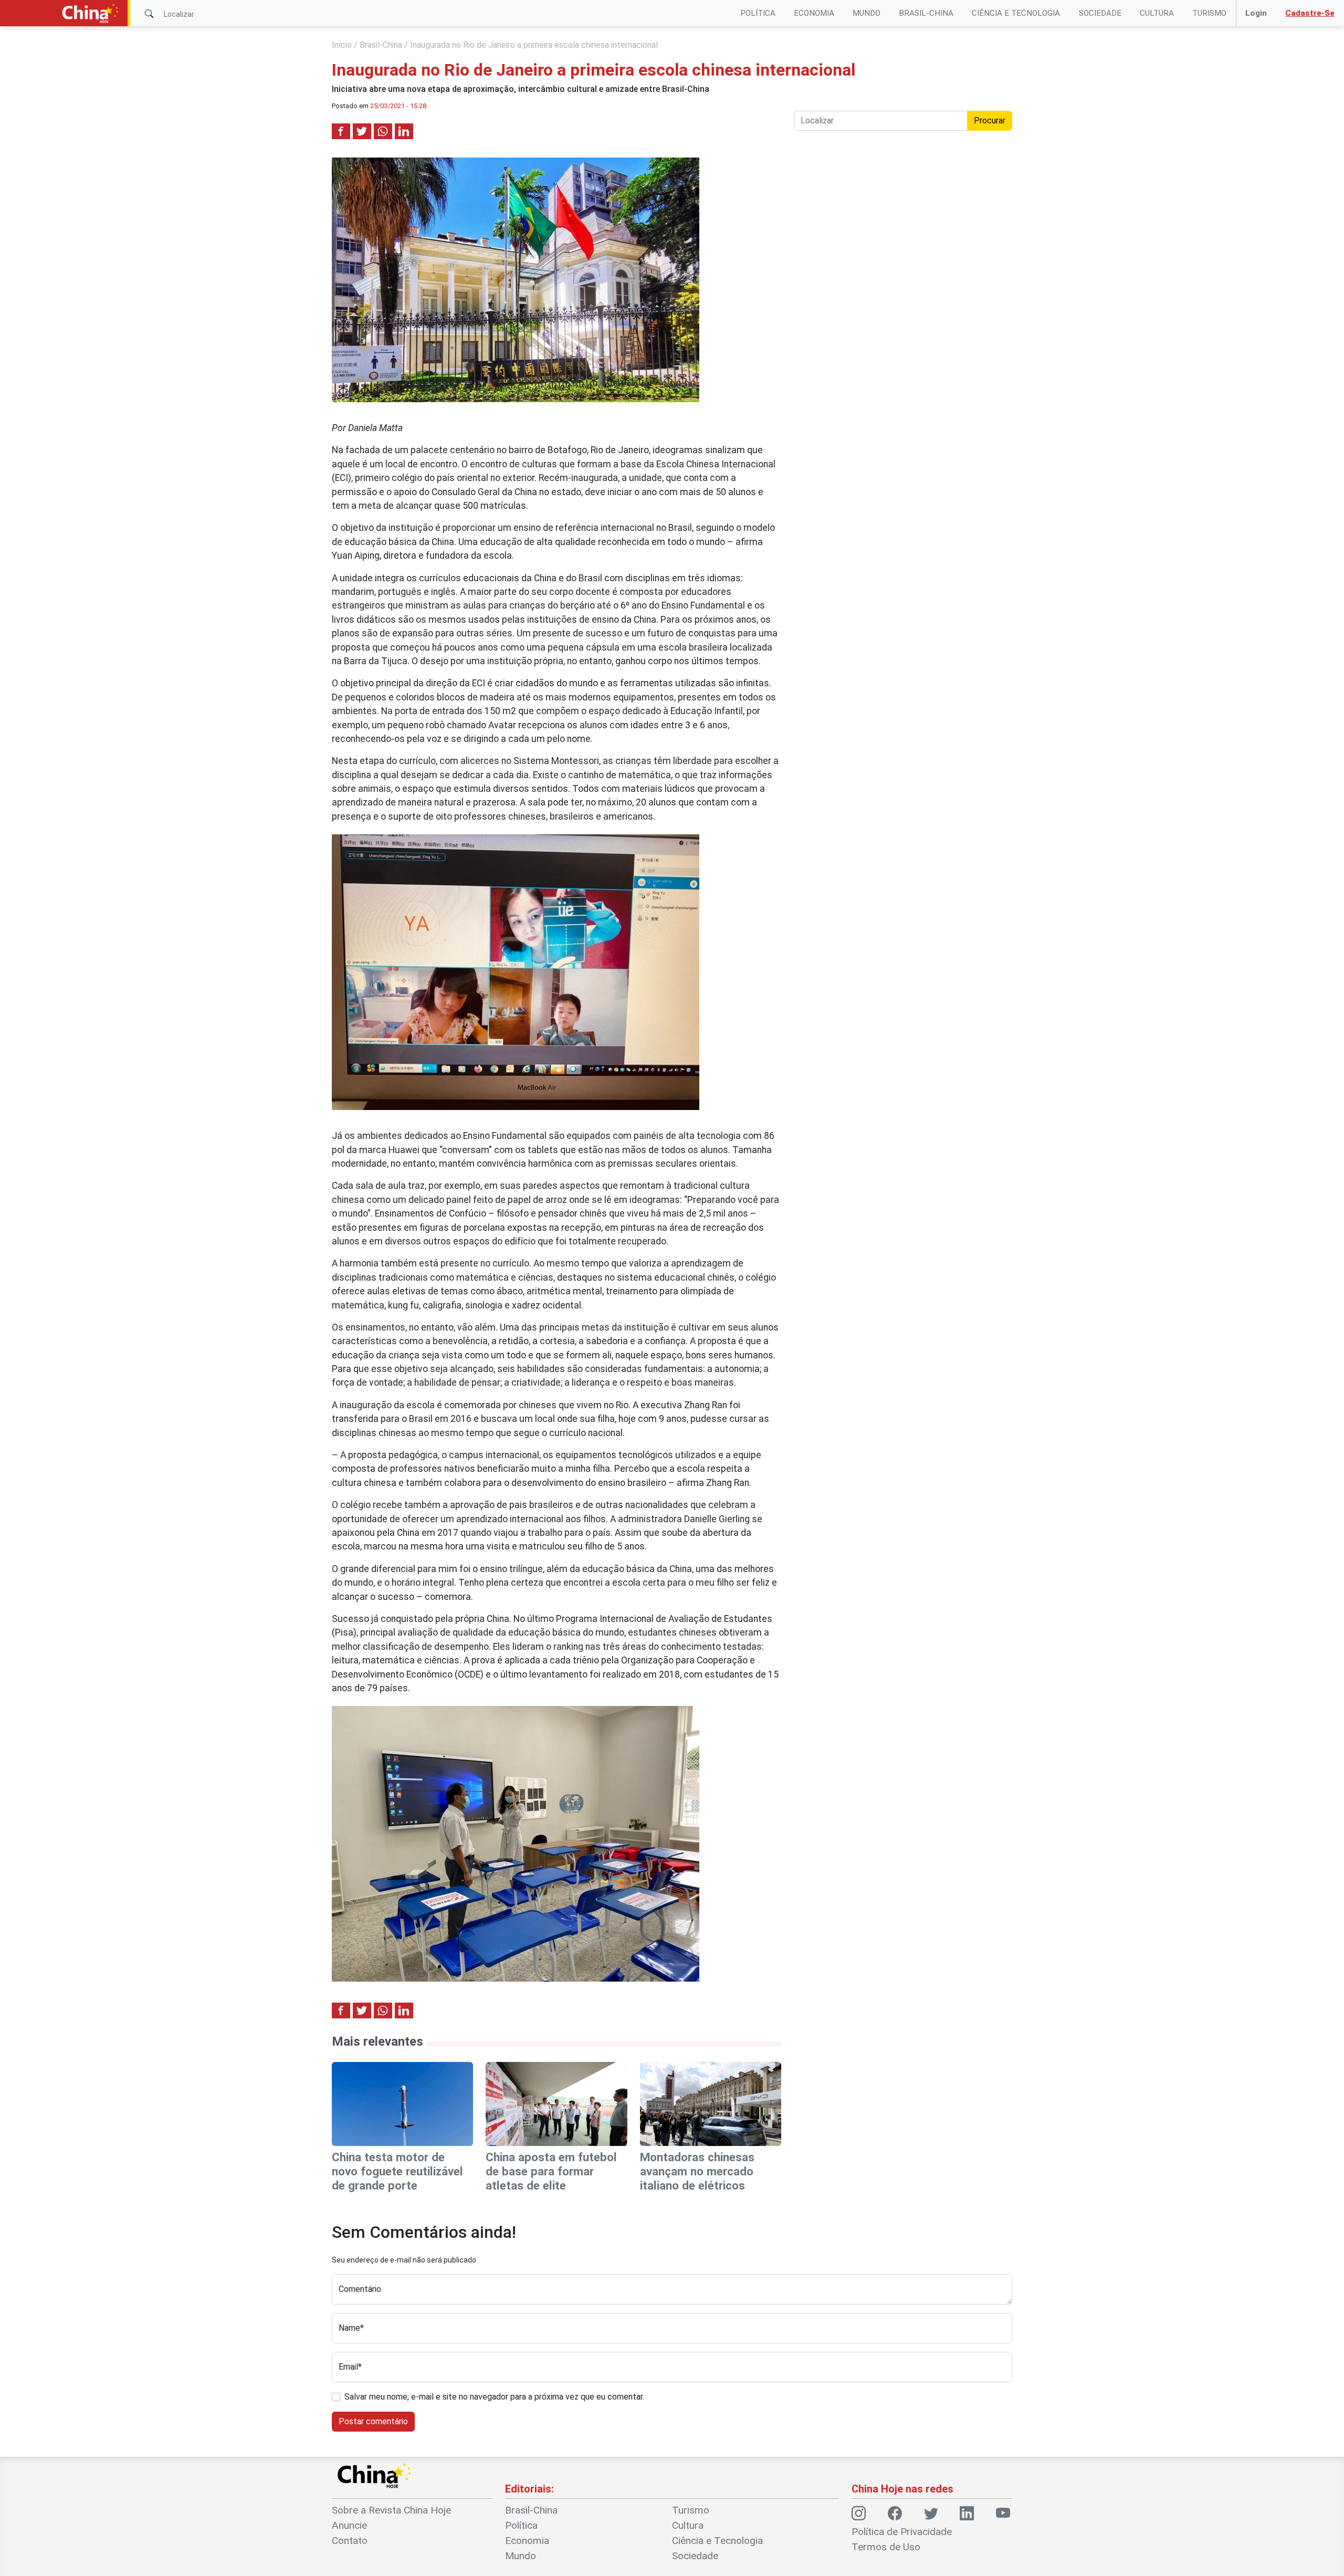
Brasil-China (926, 13)
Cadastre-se (1310, 13)
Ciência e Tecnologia (1016, 13)
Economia (814, 13)
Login (1256, 13)
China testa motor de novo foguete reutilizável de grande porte (397, 2171)
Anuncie (349, 2525)
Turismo (1209, 13)
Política (758, 13)
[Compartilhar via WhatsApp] (383, 131)
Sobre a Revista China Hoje (391, 2510)
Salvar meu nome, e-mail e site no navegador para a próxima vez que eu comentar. (494, 2397)
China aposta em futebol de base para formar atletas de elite (551, 2171)
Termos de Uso (886, 2547)
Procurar (990, 121)
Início (342, 45)
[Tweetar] (362, 131)
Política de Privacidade (902, 2532)
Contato (350, 2541)
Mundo (867, 13)
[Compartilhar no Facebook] (341, 131)
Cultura (1157, 13)
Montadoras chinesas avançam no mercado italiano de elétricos (697, 2171)
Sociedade (1100, 13)
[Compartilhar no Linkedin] (404, 131)
